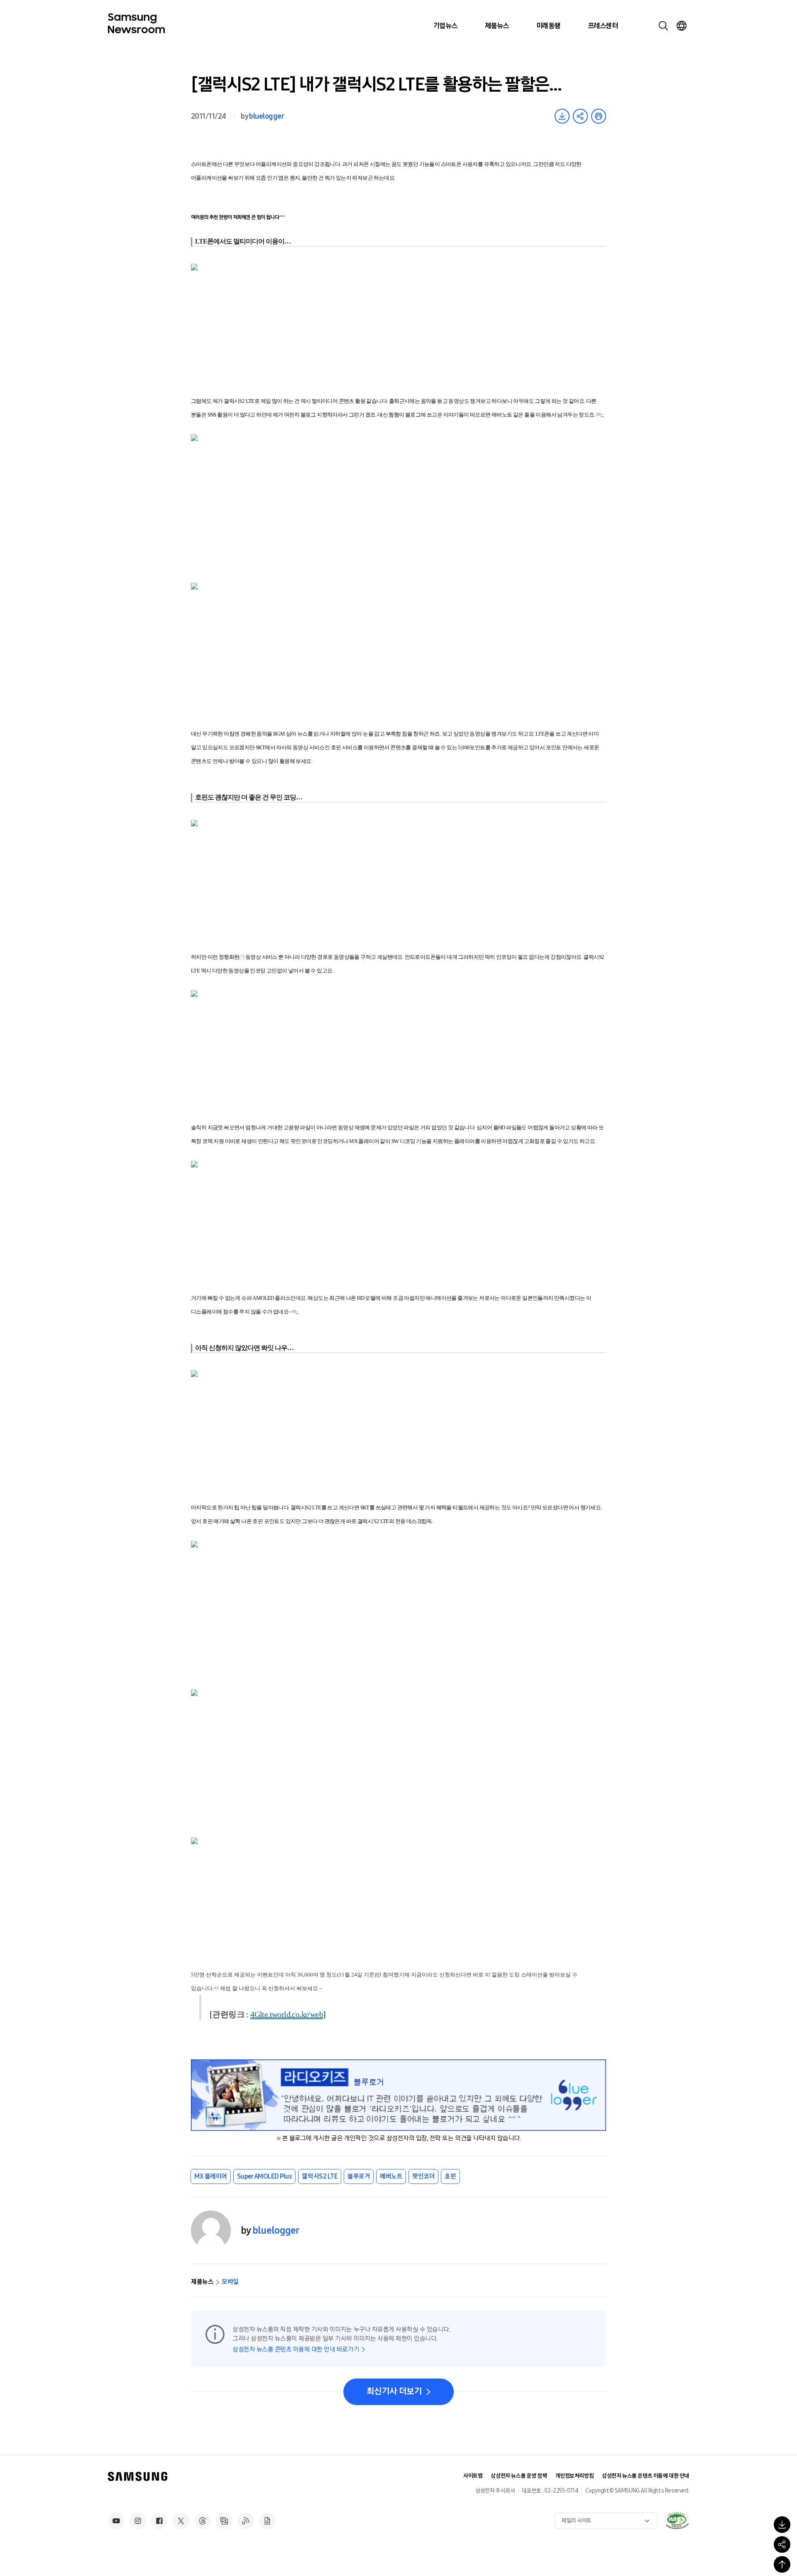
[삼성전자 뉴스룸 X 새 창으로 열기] (181, 2521)
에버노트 (391, 2176)
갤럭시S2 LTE (320, 2176)
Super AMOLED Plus (265, 2176)
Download (562, 116)
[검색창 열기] (663, 26)
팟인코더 (423, 2176)
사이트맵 (473, 2476)
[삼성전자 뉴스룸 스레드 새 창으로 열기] (203, 2521)
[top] (782, 2564)
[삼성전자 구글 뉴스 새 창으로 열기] (267, 2521)
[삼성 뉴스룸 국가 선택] (682, 26)
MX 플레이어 (211, 2176)
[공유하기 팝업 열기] (782, 2544)
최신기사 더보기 (394, 2391)
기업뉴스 (445, 26)
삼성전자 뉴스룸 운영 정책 (519, 2476)
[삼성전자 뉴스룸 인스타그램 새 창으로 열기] (138, 2521)
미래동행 (548, 26)
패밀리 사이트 (577, 2521)
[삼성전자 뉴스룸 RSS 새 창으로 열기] (246, 2521)
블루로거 (359, 2176)
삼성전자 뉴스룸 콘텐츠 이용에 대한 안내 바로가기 (296, 2349)
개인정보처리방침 (575, 2476)
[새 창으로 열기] (677, 2520)
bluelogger (266, 116)
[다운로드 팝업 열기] (782, 2525)
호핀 (450, 2176)
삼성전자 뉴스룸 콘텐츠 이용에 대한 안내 (645, 2476)
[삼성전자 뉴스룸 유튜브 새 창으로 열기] (116, 2521)
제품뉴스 (497, 26)
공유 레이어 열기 (580, 116)
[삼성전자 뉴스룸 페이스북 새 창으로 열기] (159, 2521)
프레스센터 (603, 26)
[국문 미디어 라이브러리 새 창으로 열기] (224, 2521)
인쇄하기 (599, 116)
